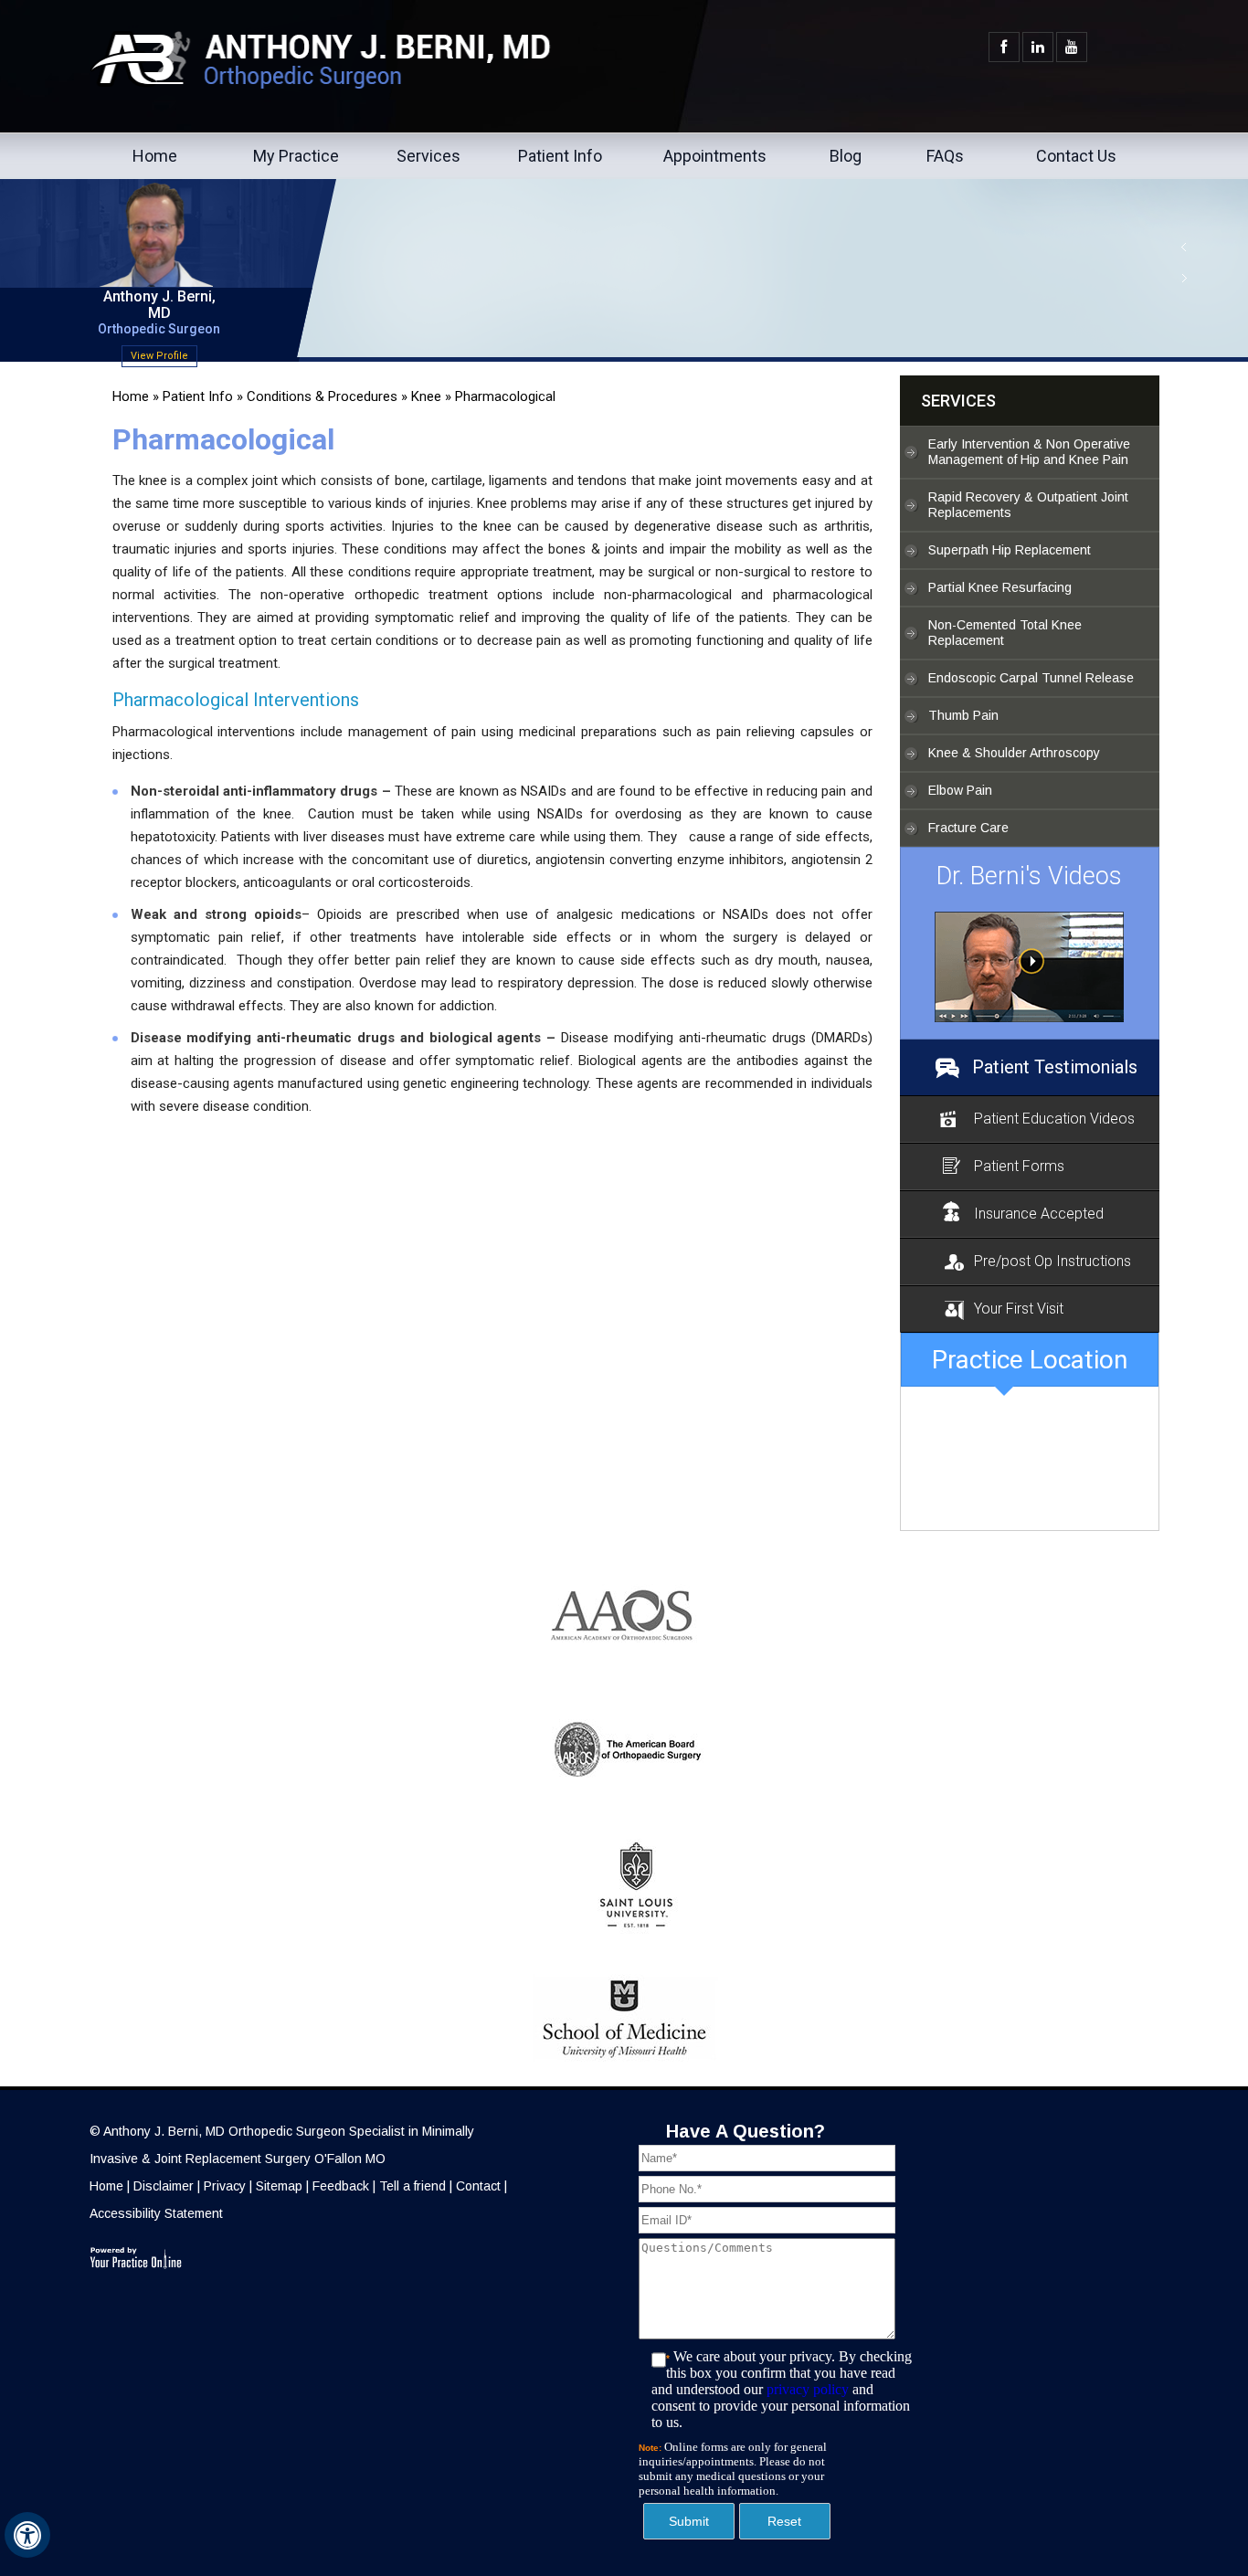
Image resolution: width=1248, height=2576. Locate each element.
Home (155, 156)
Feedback (341, 2186)
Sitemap (279, 2186)
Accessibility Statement (156, 2213)
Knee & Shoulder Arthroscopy (1014, 753)
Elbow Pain (960, 790)
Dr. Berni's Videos (1029, 876)
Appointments (715, 156)
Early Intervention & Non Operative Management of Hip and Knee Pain (1029, 452)
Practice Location (1030, 1360)
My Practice (296, 156)
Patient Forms (1019, 1166)
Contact (478, 2186)
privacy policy (808, 2389)
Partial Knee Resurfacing (1000, 587)
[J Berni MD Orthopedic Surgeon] (1030, 967)
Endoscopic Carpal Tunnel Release (1031, 678)
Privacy (225, 2186)
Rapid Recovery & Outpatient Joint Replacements (1028, 505)
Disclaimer (164, 2186)
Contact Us (1076, 156)
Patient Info (560, 156)
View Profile (159, 356)
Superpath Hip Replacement (1010, 550)
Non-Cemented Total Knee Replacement (1005, 633)
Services (428, 156)
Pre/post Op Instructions (1052, 1261)
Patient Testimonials (1055, 1067)
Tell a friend (412, 2186)
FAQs (945, 156)
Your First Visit (1019, 1309)
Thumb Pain (963, 715)
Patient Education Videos (1054, 1119)
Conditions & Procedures (322, 396)
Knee (426, 396)
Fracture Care (968, 828)
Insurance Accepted (1039, 1214)
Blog (846, 156)
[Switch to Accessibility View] (27, 2535)
